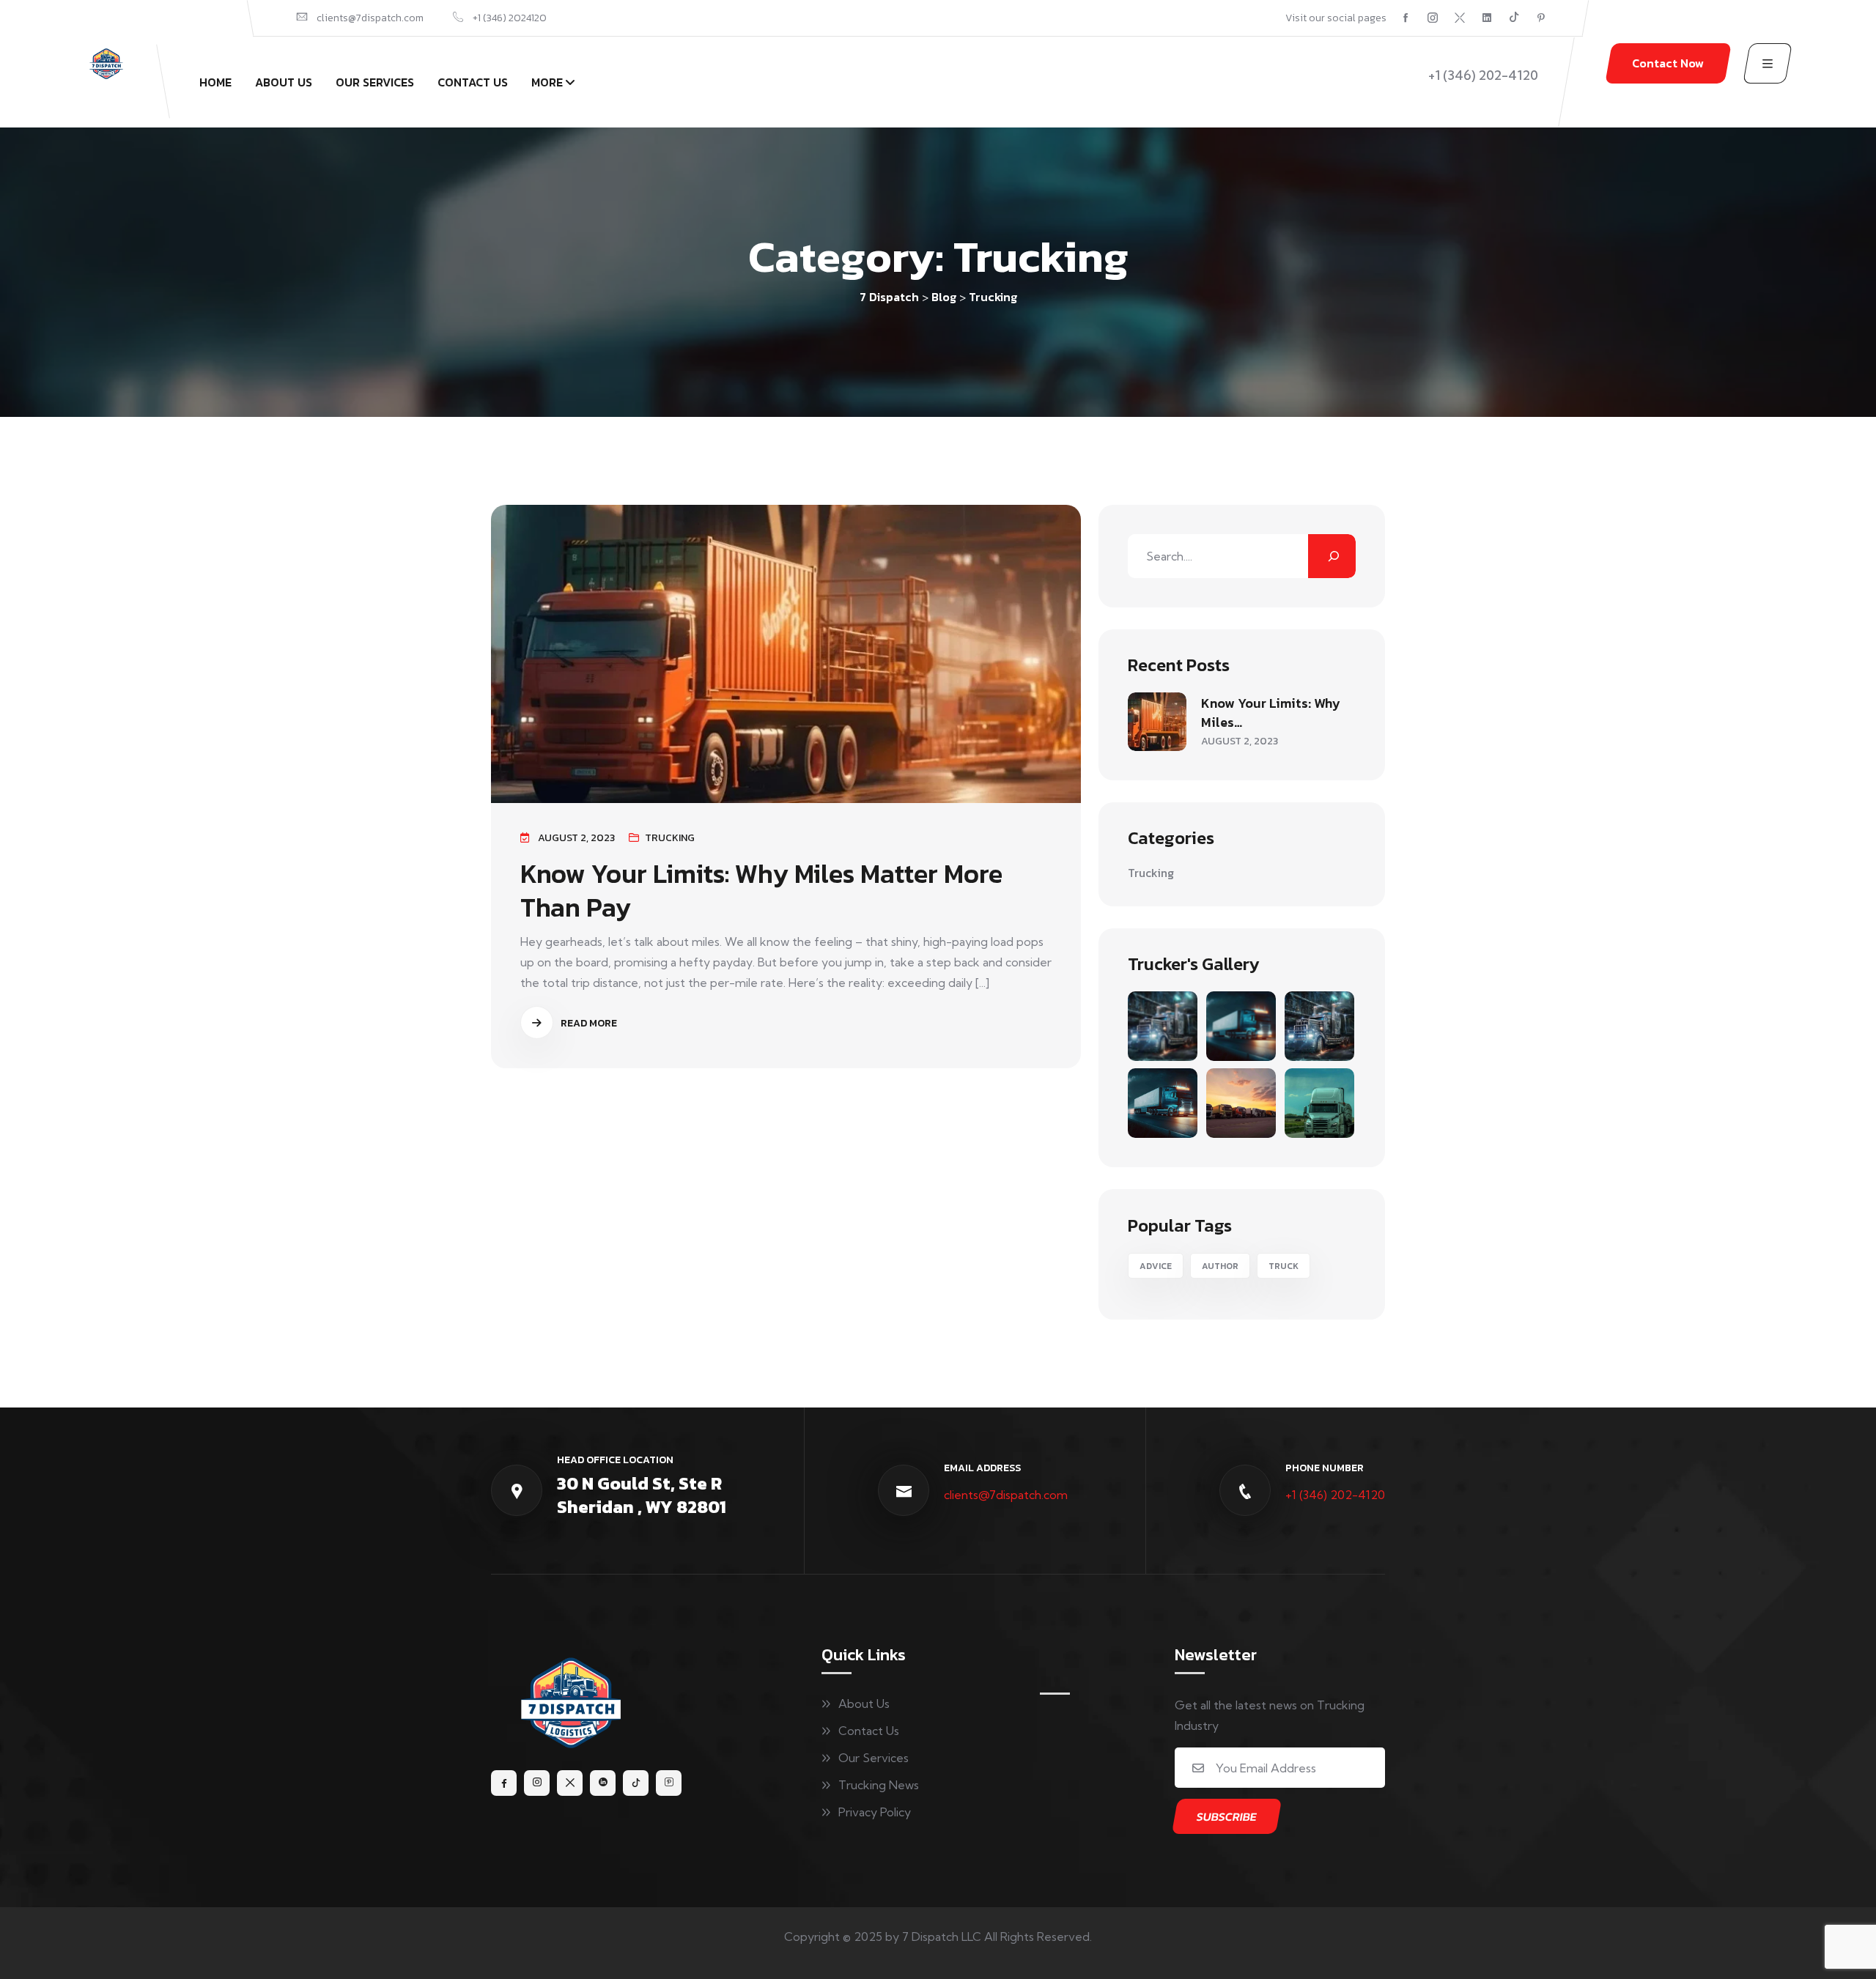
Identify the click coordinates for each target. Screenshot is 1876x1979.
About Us (284, 82)
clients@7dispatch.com (1006, 1495)
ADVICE (1156, 1266)
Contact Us (473, 82)
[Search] (1332, 556)
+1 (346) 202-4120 (1335, 1495)
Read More (588, 1023)
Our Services (375, 82)
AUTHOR (1220, 1266)
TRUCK (1284, 1266)
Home (215, 82)
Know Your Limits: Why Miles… (1271, 713)
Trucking (670, 838)
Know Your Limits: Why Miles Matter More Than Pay (761, 890)
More (547, 82)
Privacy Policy (875, 1812)
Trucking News (879, 1785)
